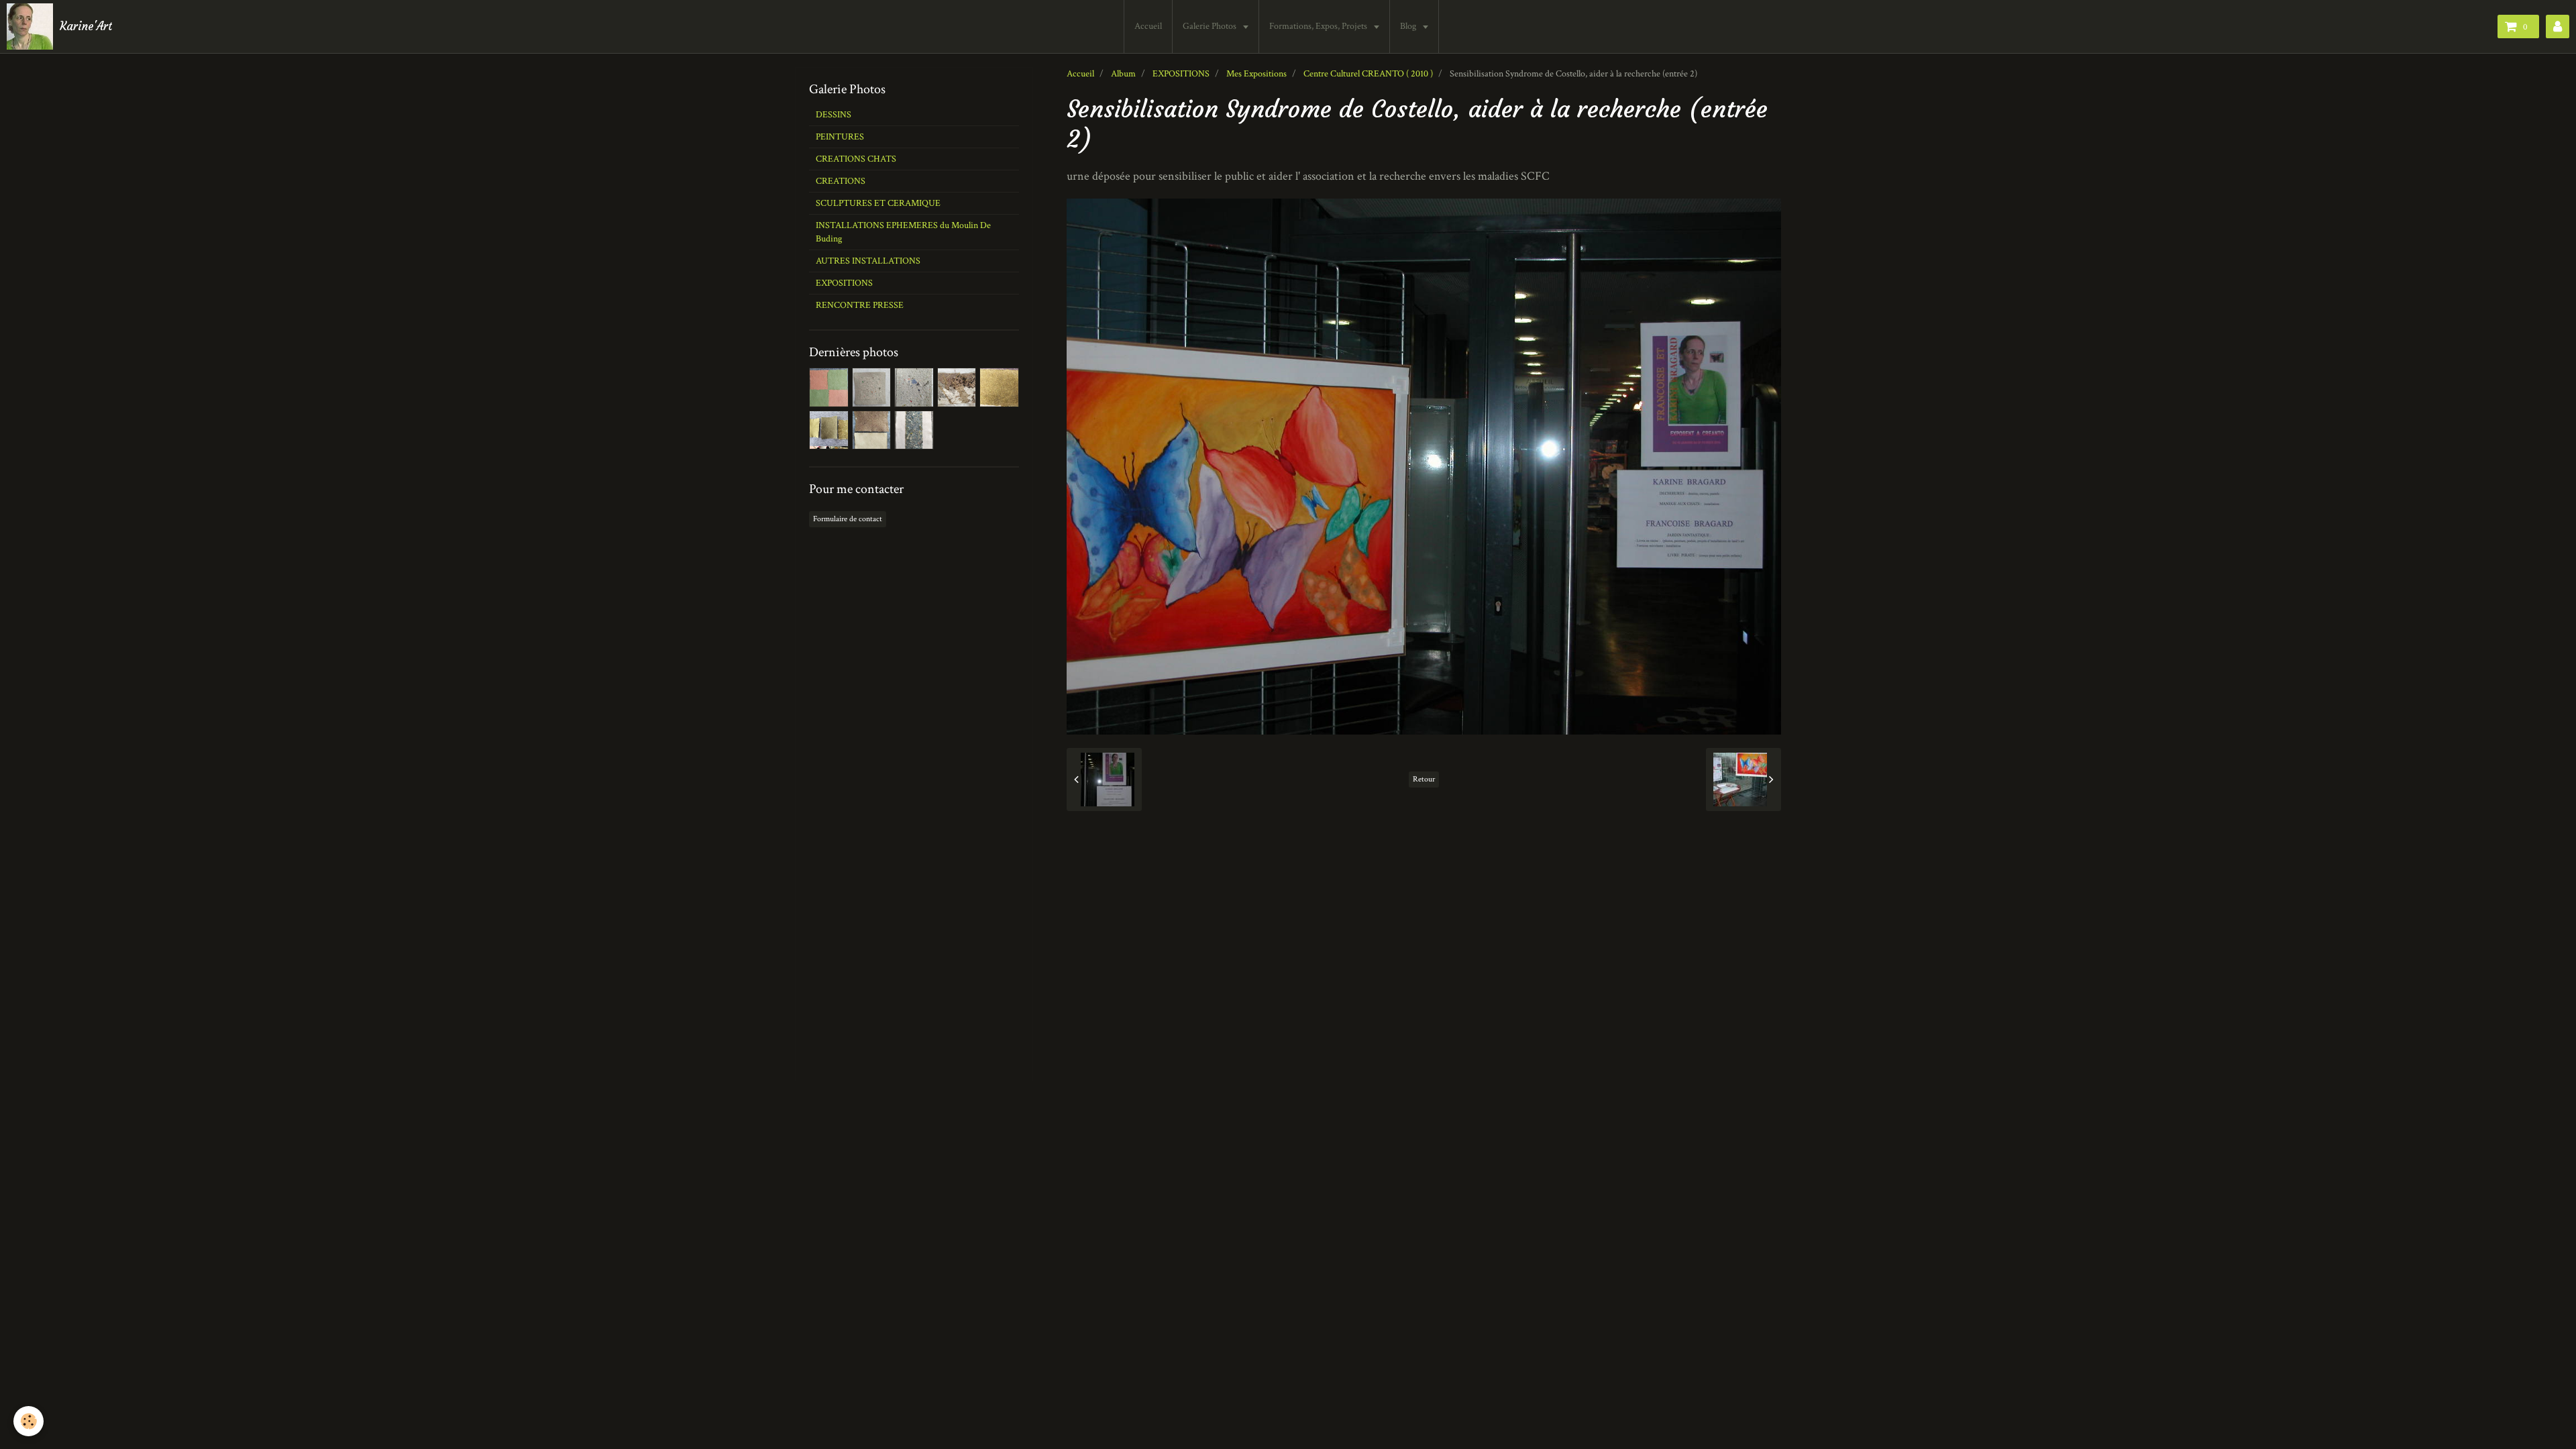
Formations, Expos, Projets (1319, 26)
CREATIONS (841, 181)
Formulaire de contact (848, 519)
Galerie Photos (1211, 26)
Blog (1409, 26)
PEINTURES (840, 137)
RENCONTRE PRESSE (860, 305)
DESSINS (834, 115)
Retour (1424, 779)
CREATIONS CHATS (856, 159)
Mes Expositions (1256, 74)
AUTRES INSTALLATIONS (868, 261)
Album (1123, 74)
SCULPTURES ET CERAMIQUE (878, 203)
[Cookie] (29, 1421)
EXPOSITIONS (1181, 74)
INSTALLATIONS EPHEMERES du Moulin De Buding (903, 232)
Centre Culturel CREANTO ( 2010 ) (1368, 74)
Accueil (1148, 26)
